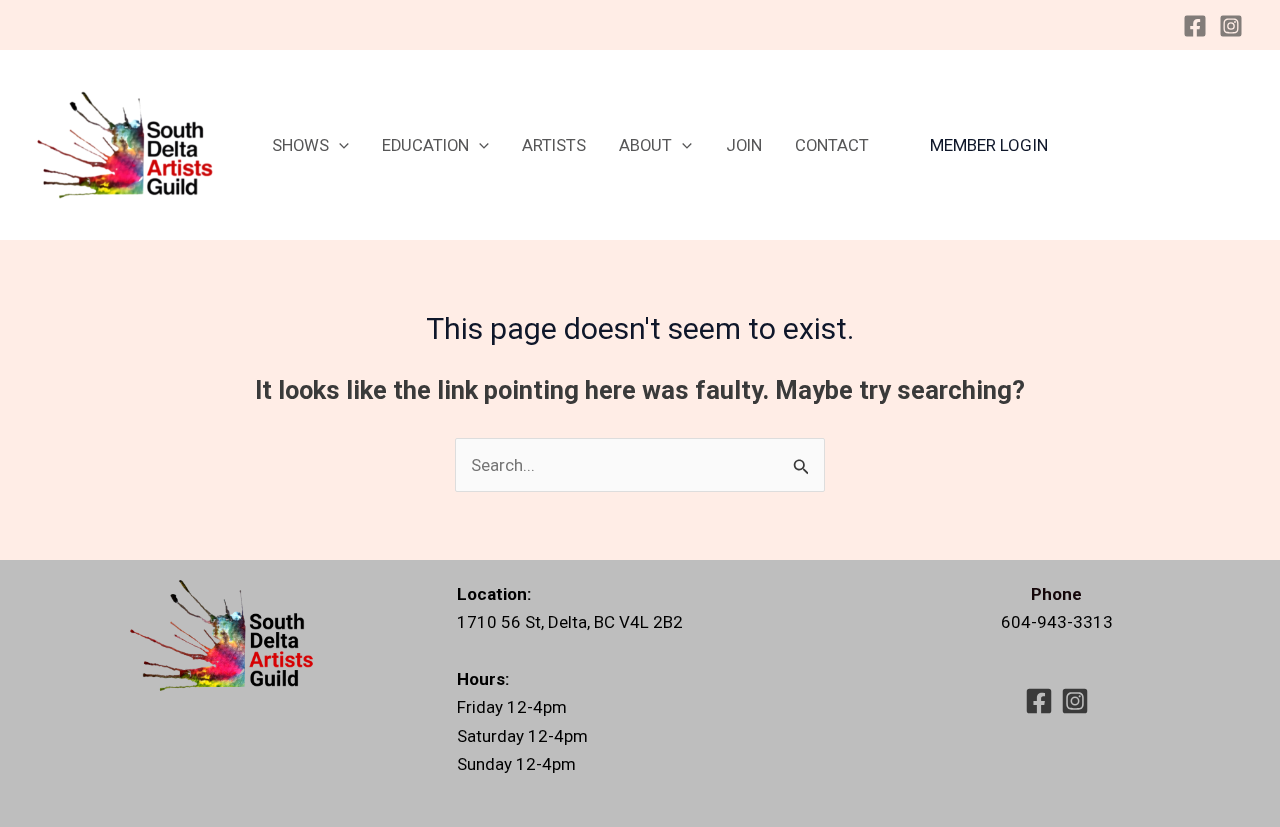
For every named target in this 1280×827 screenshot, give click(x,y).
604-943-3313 (1057, 622)
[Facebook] (1195, 26)
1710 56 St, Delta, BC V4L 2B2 (570, 622)
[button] (339, 145)
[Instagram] (1231, 26)
